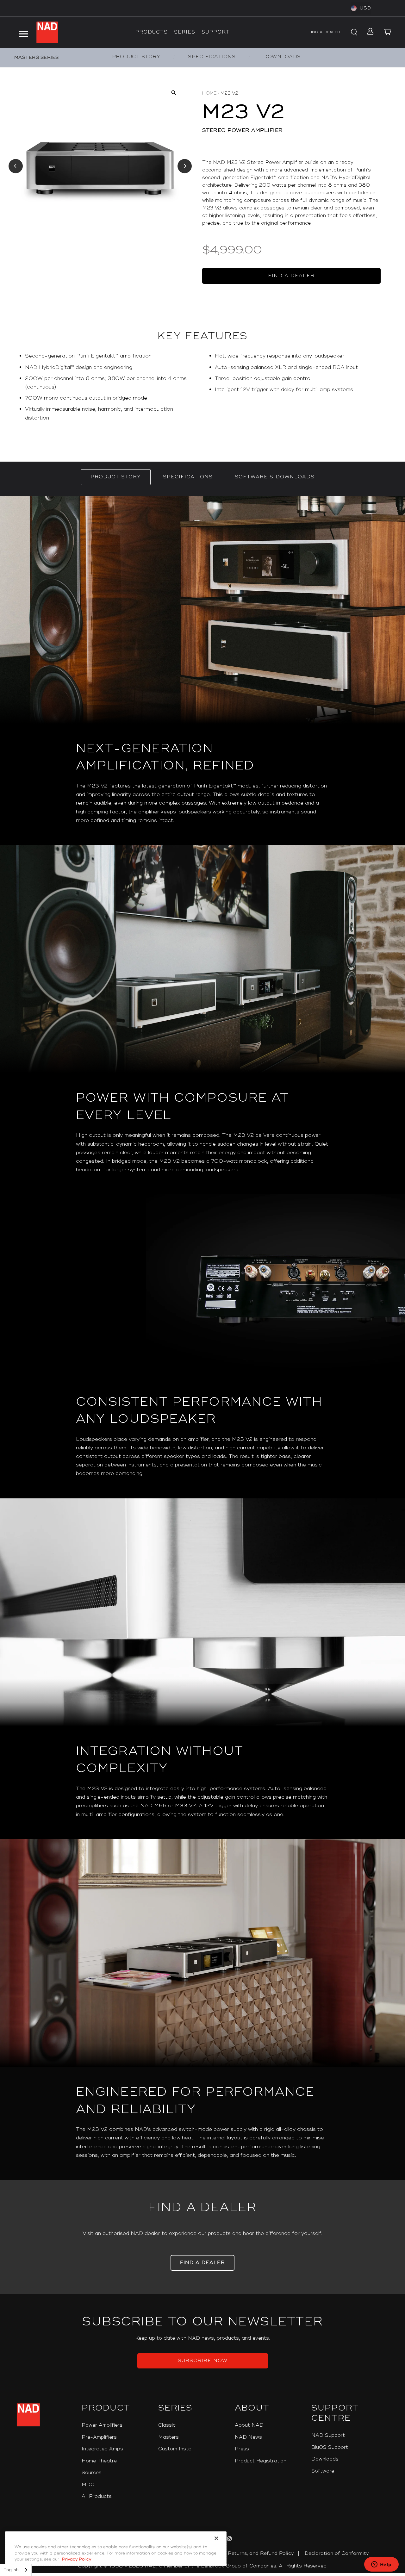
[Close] (216, 2538)
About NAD (249, 2425)
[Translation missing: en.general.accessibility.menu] (23, 32)
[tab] (116, 477)
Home (209, 93)
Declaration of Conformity (337, 2553)
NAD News (248, 2437)
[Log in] (368, 32)
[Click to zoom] (174, 93)
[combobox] (16, 2570)
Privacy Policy (77, 2559)
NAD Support (328, 2435)
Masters (168, 2437)
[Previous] (16, 166)
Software (323, 2471)
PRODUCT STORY (136, 57)
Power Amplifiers (102, 2425)
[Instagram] (229, 2540)
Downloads (325, 2459)
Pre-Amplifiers (99, 2437)
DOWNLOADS (282, 57)
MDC (88, 2485)
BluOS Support (330, 2447)
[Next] (185, 166)
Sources (92, 2473)
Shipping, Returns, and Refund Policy (249, 2553)
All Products (97, 2496)
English (11, 2570)
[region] (202, 389)
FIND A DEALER (324, 32)
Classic (167, 2425)
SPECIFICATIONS (212, 57)
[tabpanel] (202, 1338)
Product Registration (261, 2461)
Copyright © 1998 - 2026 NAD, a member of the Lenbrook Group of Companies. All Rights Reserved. (203, 2566)
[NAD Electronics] (47, 32)
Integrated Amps (102, 2449)
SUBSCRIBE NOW (203, 2361)
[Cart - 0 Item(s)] (388, 32)
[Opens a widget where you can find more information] (381, 2565)
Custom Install (176, 2449)
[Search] (353, 32)
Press (242, 2449)
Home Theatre (99, 2461)
